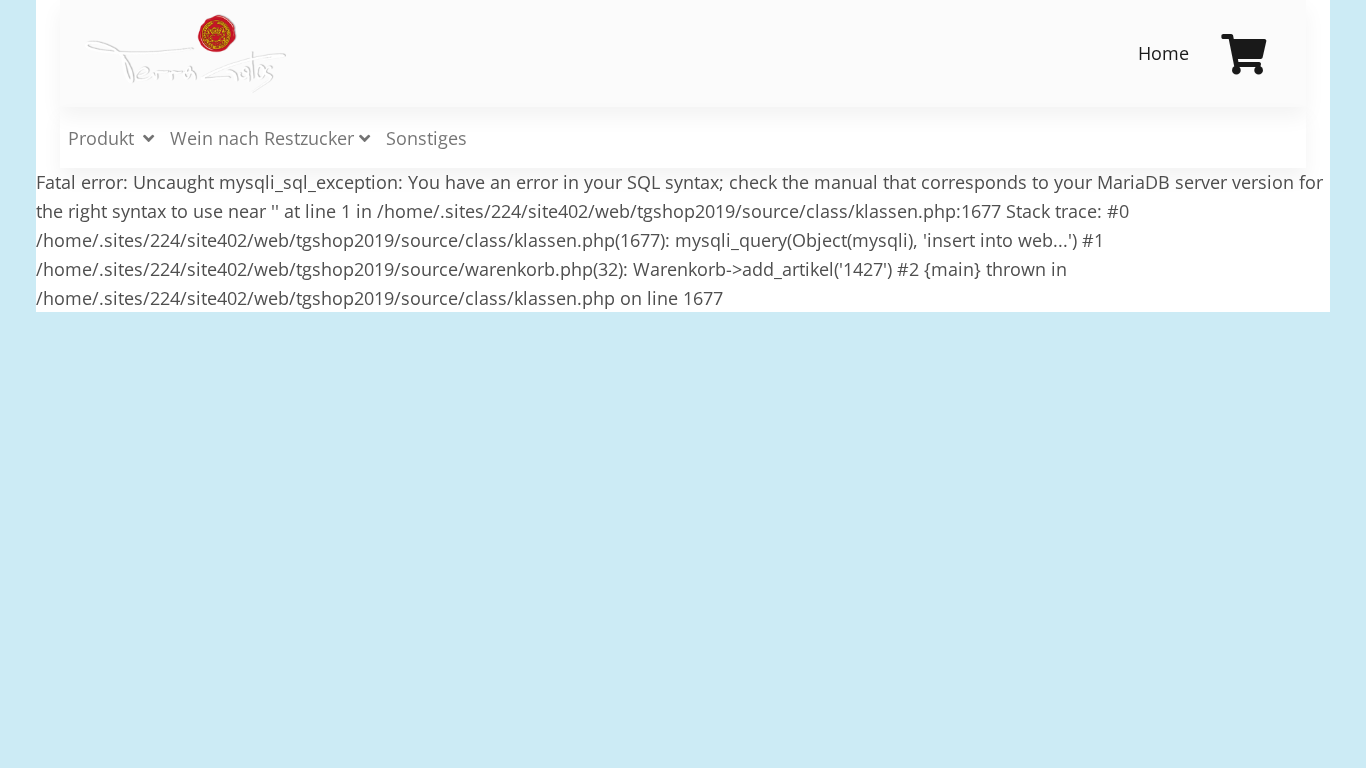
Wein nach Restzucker (264, 138)
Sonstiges (426, 138)
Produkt (103, 138)
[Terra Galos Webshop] (187, 54)
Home (1163, 53)
